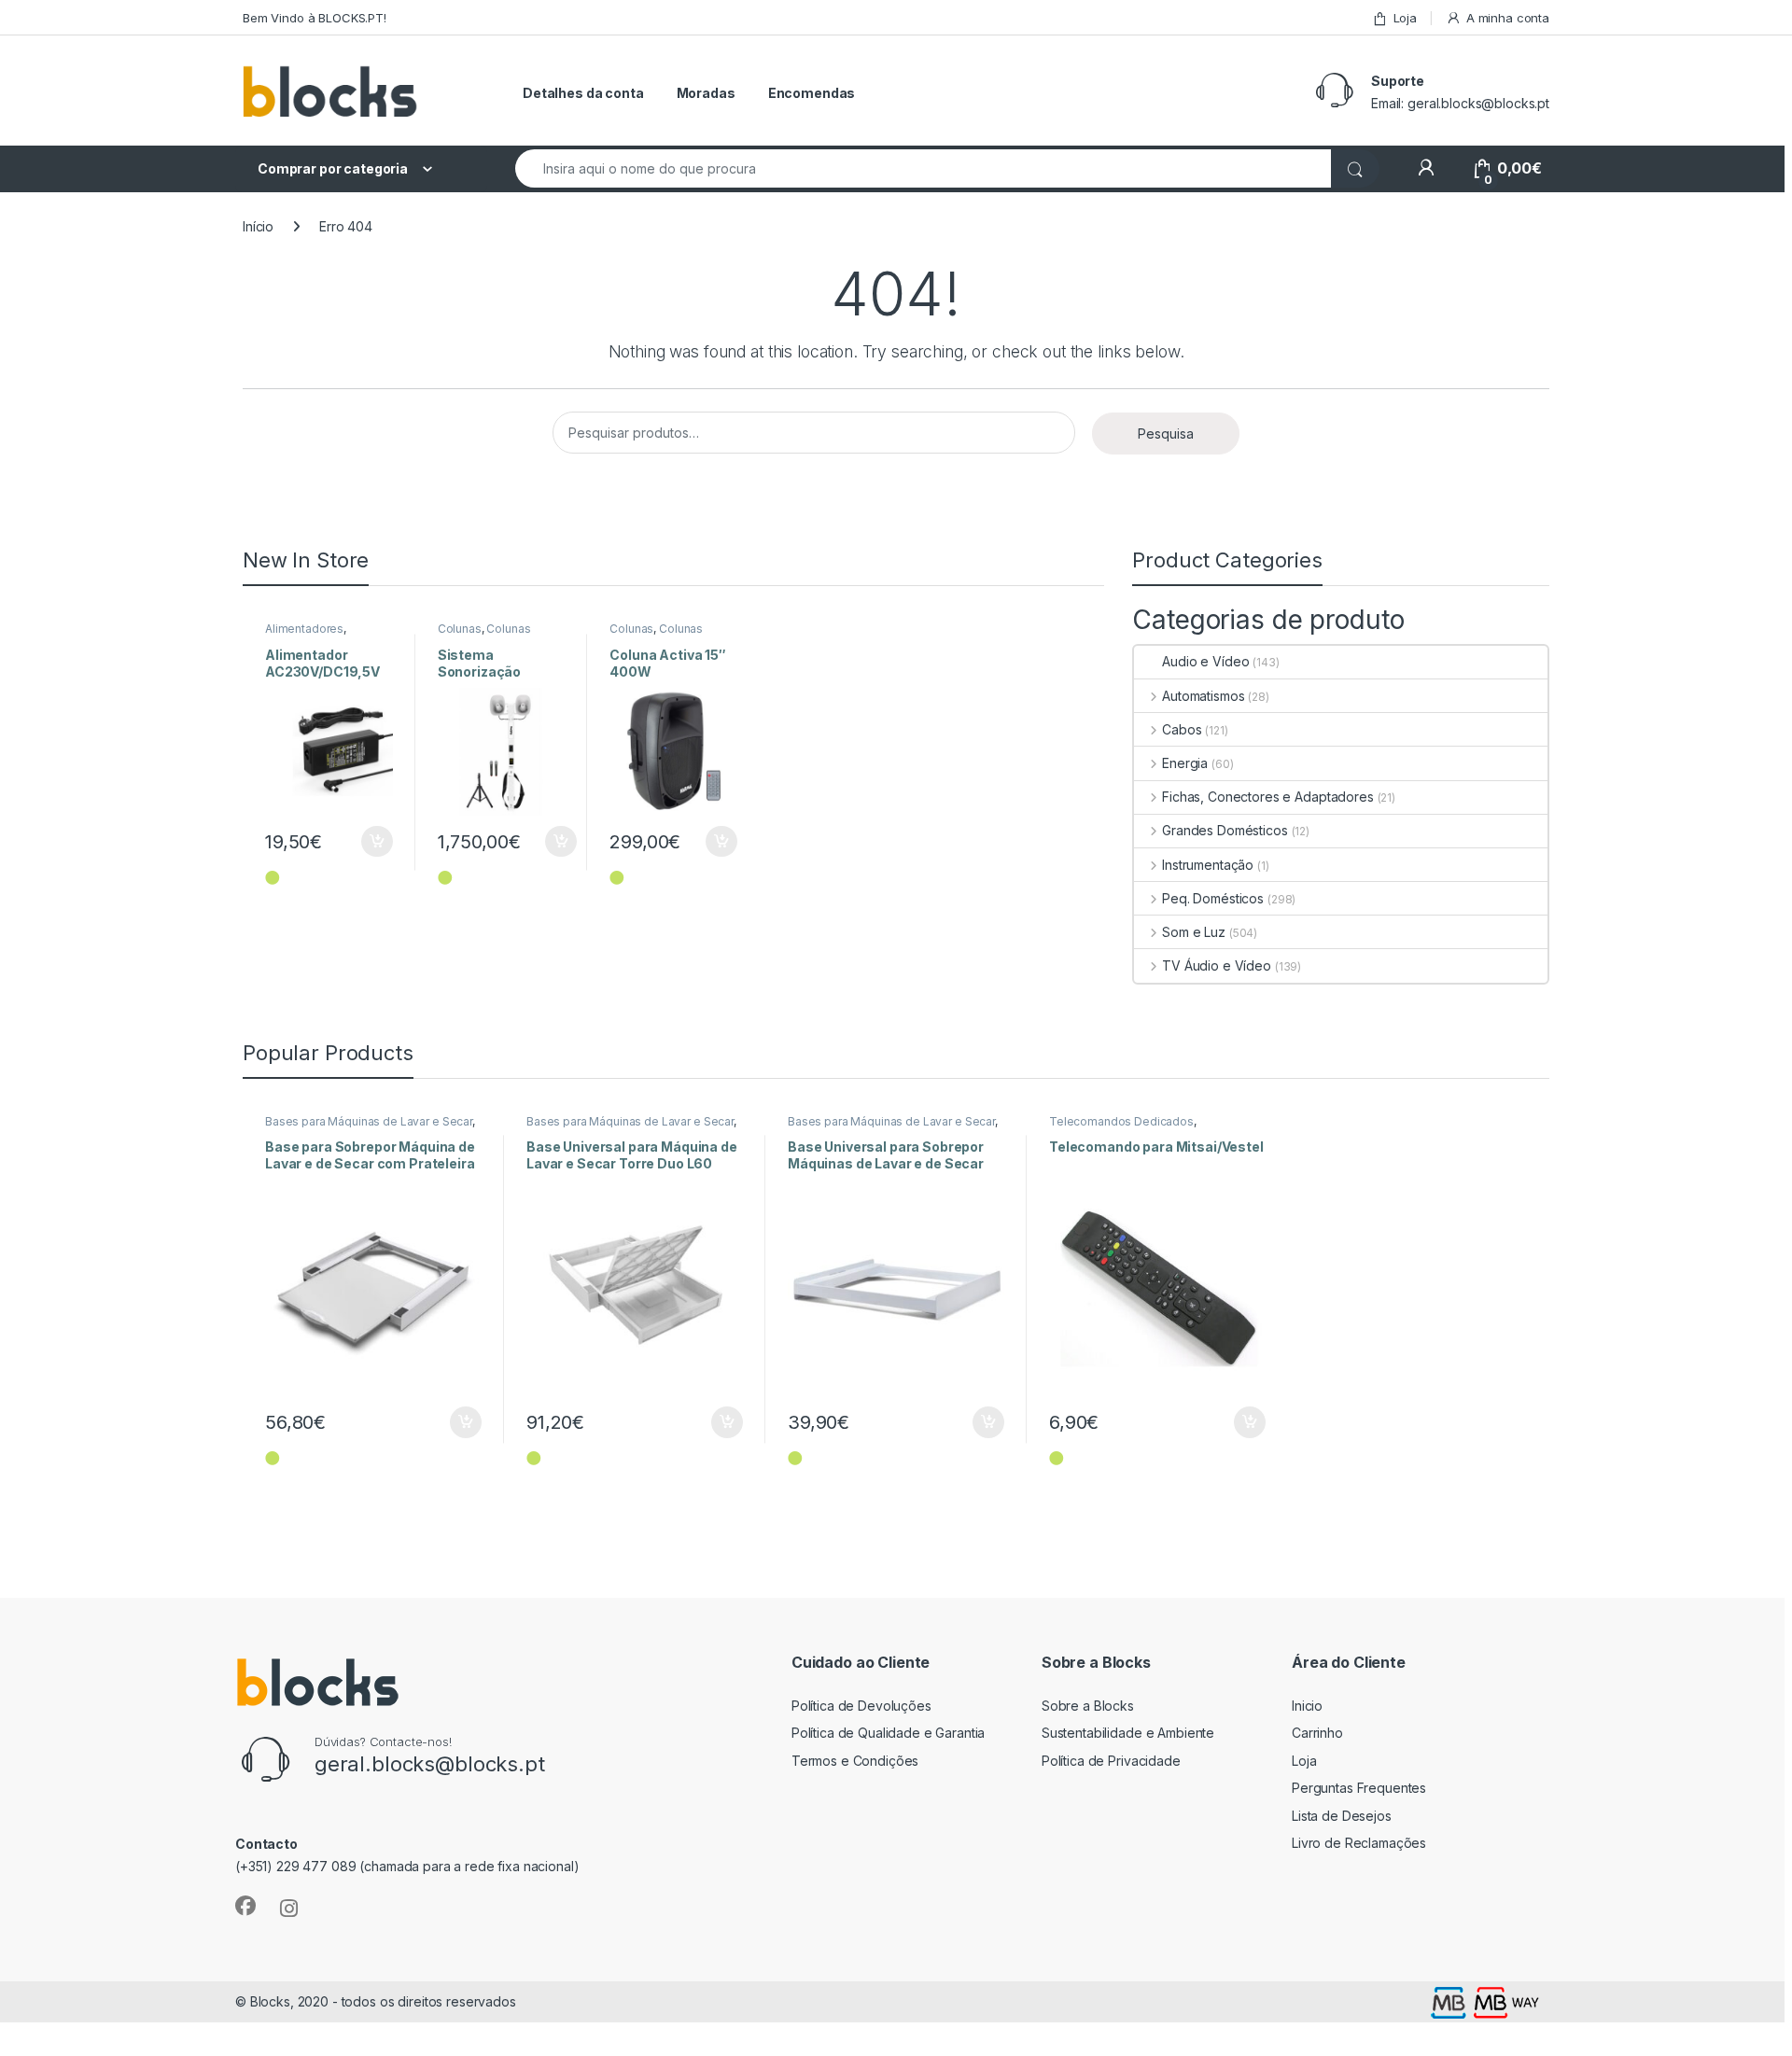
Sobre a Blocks (1088, 1706)
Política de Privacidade (1111, 1761)
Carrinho (1317, 1733)
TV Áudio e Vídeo (1217, 965)
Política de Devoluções (861, 1706)
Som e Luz (1194, 932)
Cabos (1182, 729)
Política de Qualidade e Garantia (889, 1733)
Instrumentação (1208, 865)
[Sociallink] (245, 1906)
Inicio (1307, 1706)
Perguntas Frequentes (1359, 1788)
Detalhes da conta (583, 93)
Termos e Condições (855, 1761)
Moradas (706, 93)
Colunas (460, 629)
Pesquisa (1166, 434)
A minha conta (1508, 18)
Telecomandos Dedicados (1121, 1121)
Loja (1405, 18)
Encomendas (812, 93)
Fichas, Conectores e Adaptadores (1267, 797)
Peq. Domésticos (1213, 898)
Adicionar (364, 842)
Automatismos (1203, 696)
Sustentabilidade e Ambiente (1128, 1733)
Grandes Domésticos (1225, 830)
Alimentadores (304, 629)
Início (258, 226)
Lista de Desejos (1342, 1816)
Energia (1185, 763)
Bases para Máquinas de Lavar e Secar (369, 1121)
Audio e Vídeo (1205, 661)
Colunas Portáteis (484, 635)
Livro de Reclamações (1359, 1843)
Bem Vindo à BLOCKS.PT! (315, 18)
